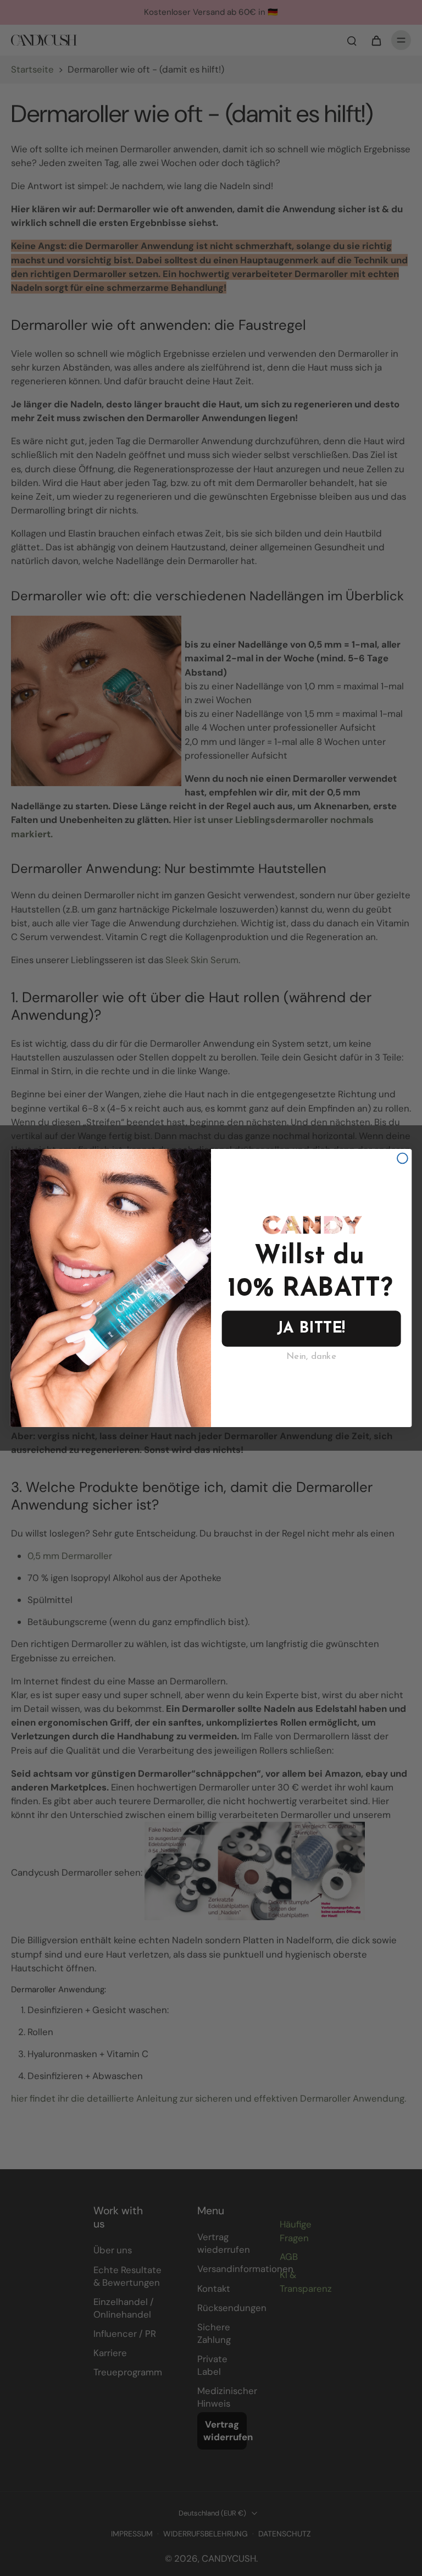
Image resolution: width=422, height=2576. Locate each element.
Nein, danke (311, 1357)
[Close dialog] (402, 1159)
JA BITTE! (311, 1328)
